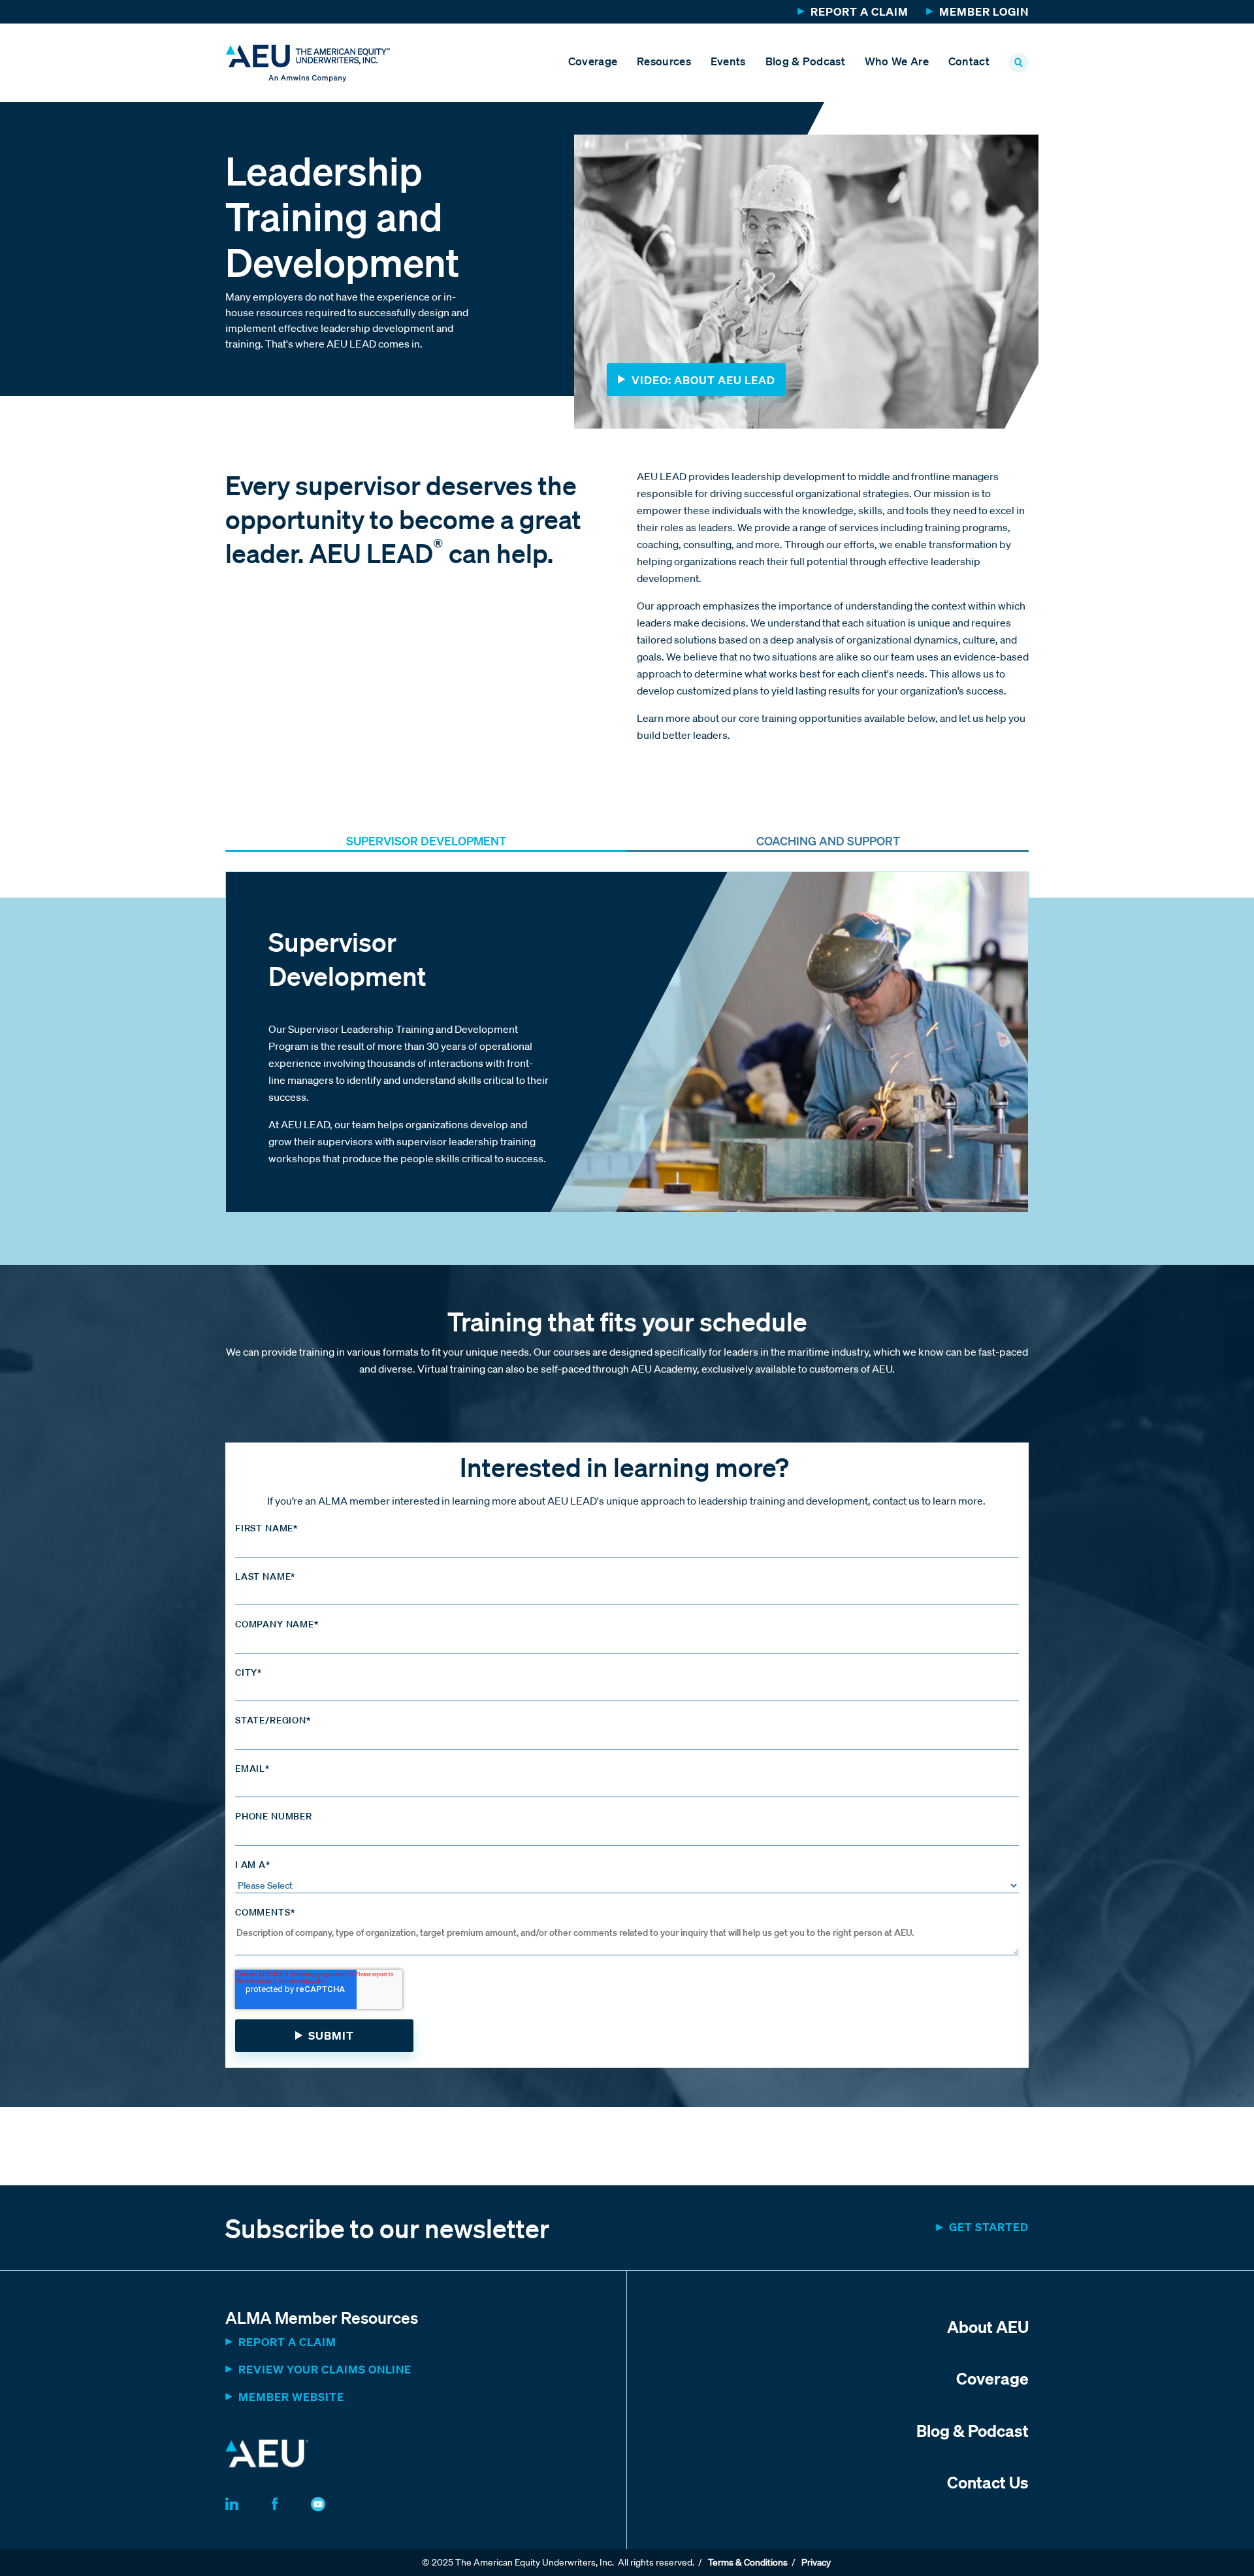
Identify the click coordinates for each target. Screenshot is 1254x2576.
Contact (969, 61)
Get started (989, 2227)
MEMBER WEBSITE (291, 2397)
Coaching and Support (828, 841)
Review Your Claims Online (325, 2369)
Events (728, 61)
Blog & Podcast (805, 61)
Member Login (984, 11)
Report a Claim (860, 11)
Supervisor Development (426, 841)
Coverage (593, 61)
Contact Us (988, 2482)
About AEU (988, 2326)
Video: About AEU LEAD (703, 380)
